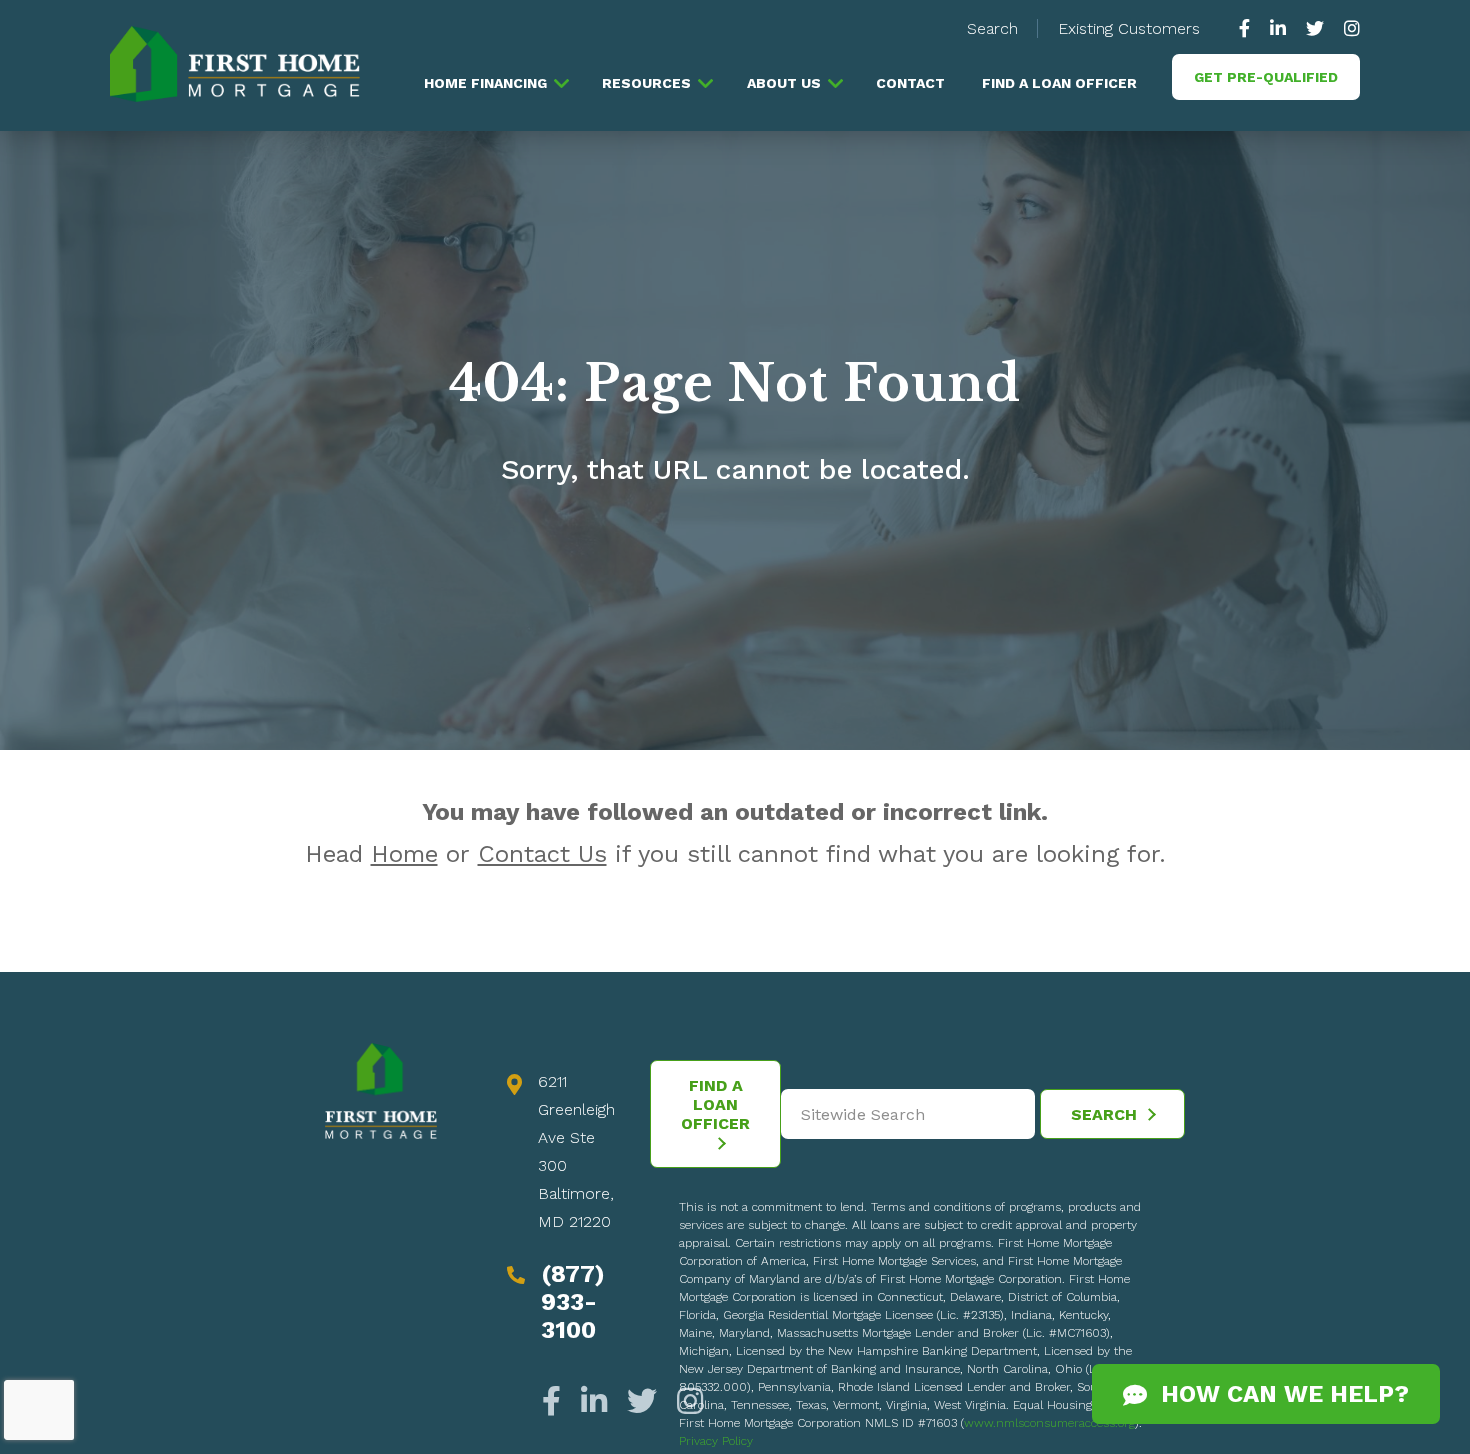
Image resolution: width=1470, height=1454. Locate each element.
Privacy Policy (716, 1441)
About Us (784, 83)
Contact (910, 83)
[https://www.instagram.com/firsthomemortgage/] (1347, 28)
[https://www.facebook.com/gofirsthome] (1249, 28)
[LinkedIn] (594, 1401)
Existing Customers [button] (1129, 28)
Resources (646, 83)
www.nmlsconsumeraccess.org (1049, 1423)
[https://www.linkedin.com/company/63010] (1278, 28)
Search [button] (992, 28)
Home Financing (485, 83)
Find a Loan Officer (1059, 83)
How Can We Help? (1278, 1394)
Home (404, 854)
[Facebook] (556, 1401)
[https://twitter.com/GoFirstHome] (1315, 28)
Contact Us (542, 854)
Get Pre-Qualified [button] (1266, 77)
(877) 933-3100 (573, 1302)
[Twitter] (642, 1401)
